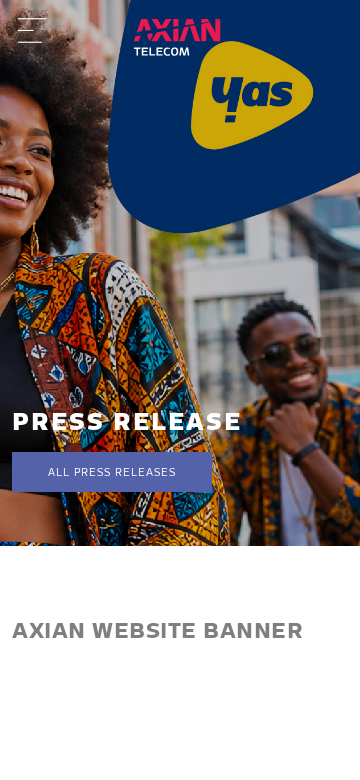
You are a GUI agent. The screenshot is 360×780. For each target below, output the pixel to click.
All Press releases (112, 472)
